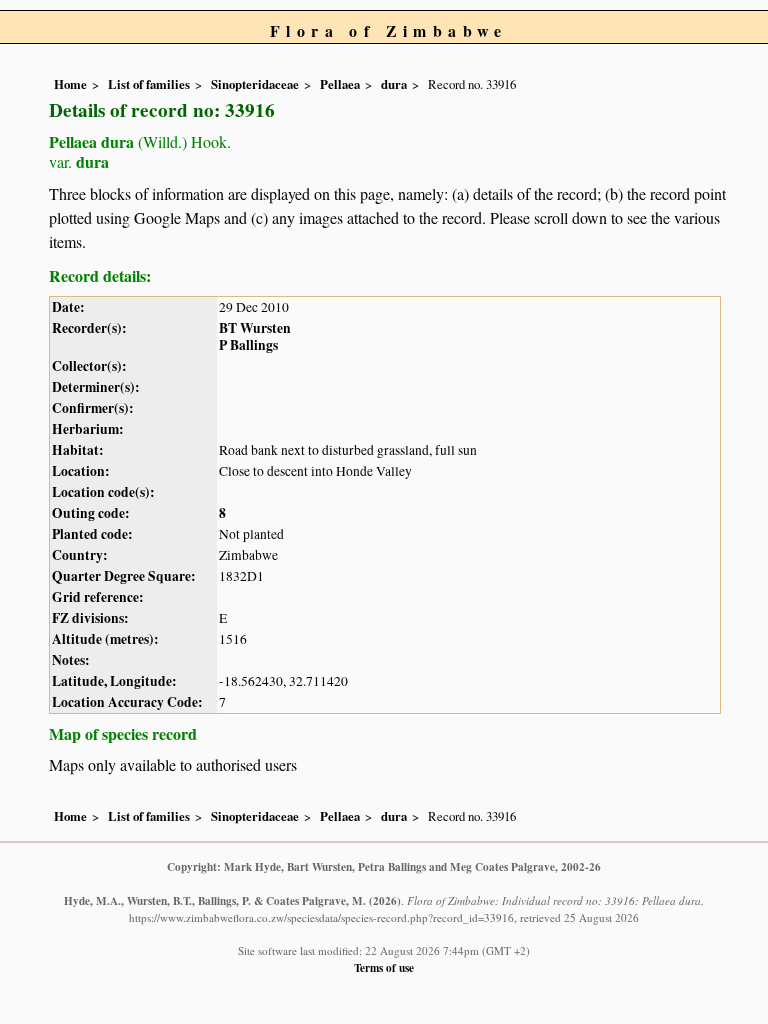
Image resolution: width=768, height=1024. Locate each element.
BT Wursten (255, 328)
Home (70, 84)
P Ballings (248, 345)
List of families (149, 84)
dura (394, 84)
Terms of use (384, 967)
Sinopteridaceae (255, 84)
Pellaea (340, 84)
